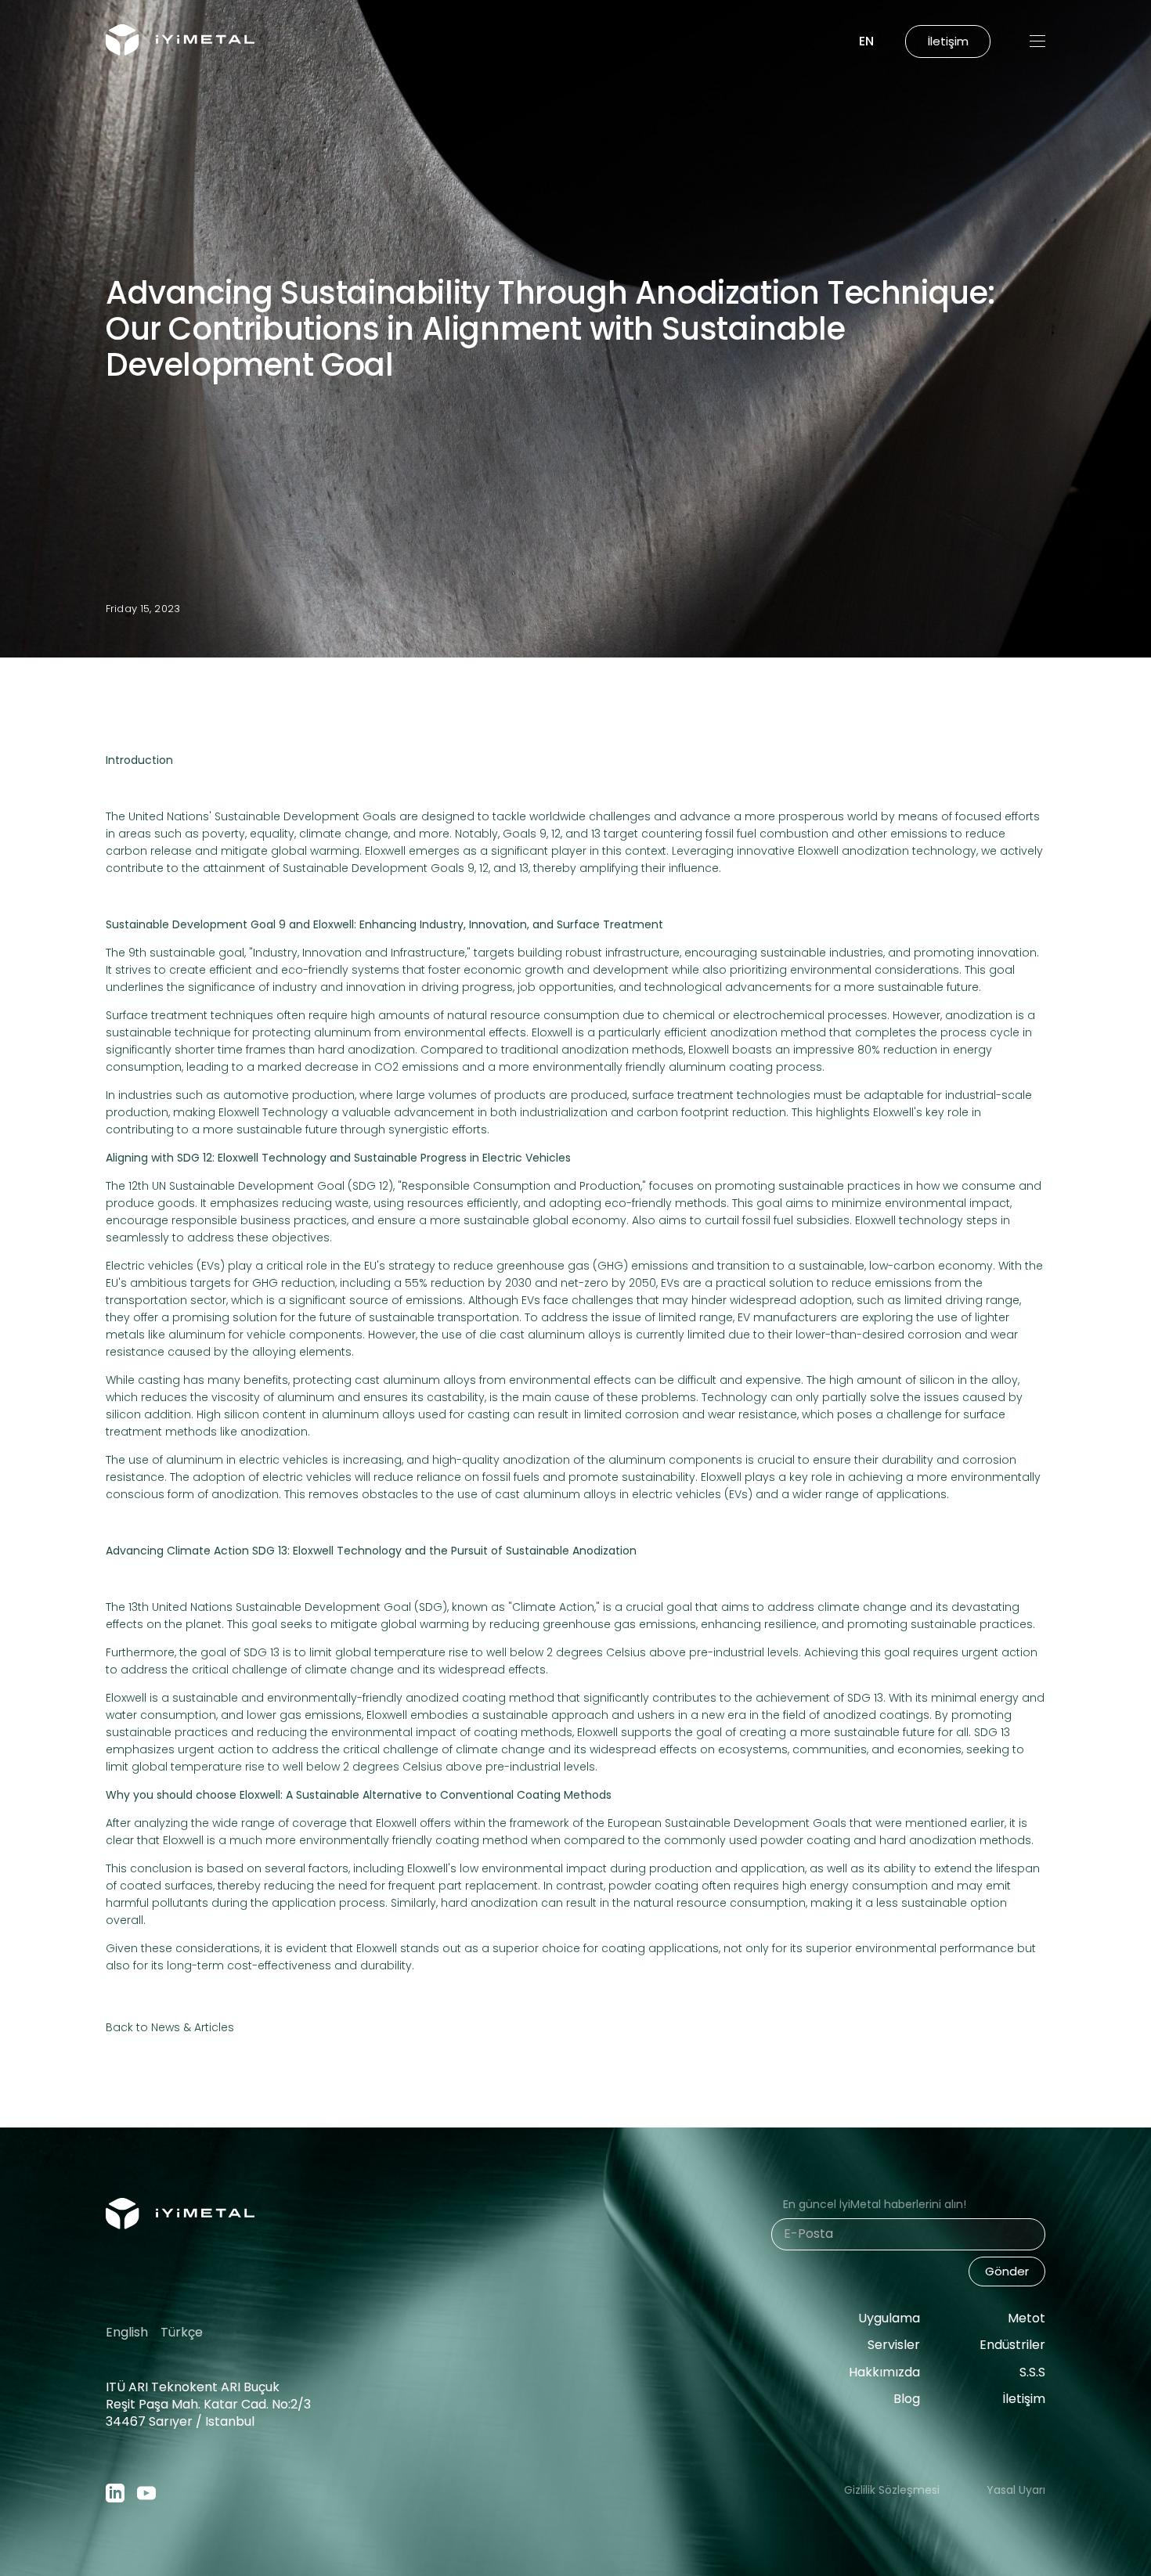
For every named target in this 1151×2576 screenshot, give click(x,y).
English (127, 2333)
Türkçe (182, 2333)
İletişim (1024, 2399)
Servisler (894, 2345)
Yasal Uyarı (1016, 2490)
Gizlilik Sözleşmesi (892, 2490)
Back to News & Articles (170, 2027)
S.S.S (1032, 2372)
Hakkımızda (884, 2372)
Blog (907, 2399)
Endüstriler (1012, 2345)
